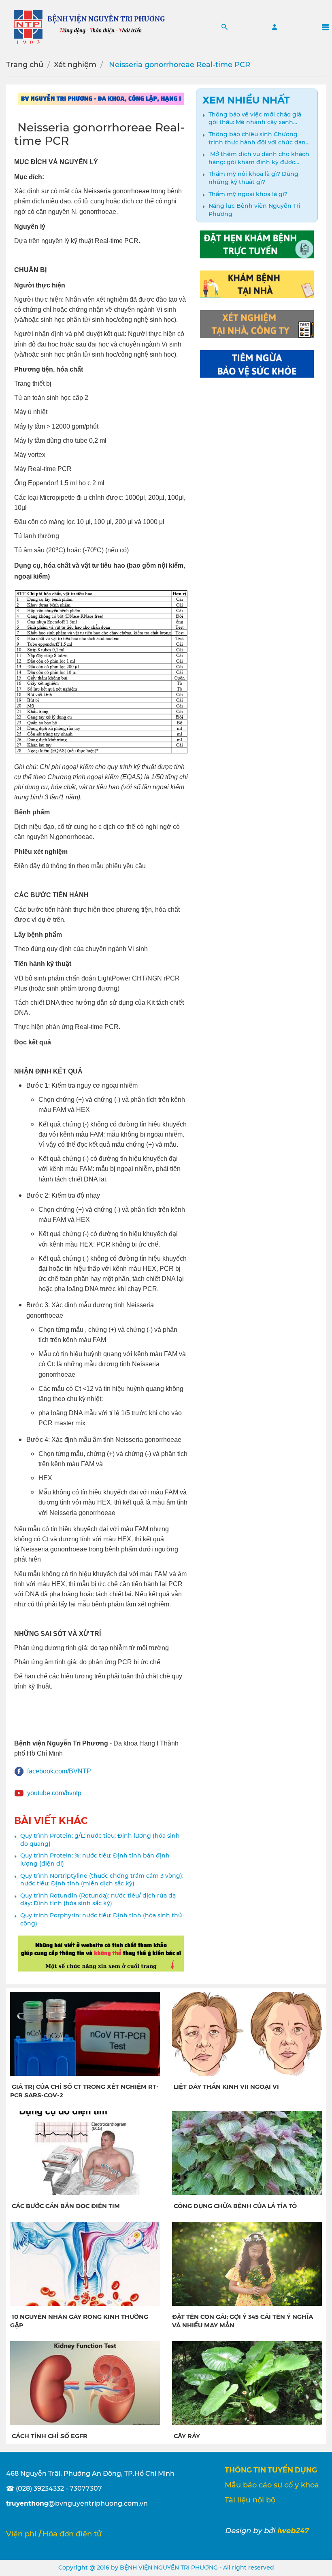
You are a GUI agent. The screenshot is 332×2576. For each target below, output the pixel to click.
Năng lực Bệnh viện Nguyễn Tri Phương (254, 210)
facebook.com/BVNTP (59, 1771)
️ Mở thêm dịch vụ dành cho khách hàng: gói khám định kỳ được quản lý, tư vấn (259, 158)
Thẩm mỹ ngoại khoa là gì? (248, 194)
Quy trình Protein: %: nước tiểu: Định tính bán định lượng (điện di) (95, 1860)
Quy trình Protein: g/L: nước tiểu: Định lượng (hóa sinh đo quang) (100, 1840)
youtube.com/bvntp (54, 1793)
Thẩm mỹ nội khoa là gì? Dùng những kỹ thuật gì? (253, 178)
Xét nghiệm (75, 65)
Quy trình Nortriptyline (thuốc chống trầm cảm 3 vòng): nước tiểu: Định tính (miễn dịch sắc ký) (102, 1880)
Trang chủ (25, 65)
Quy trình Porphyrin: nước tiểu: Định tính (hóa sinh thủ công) (101, 1919)
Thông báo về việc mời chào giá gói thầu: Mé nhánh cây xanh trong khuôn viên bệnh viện (255, 119)
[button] (225, 27)
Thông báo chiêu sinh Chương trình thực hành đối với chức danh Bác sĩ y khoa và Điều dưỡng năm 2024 (259, 138)
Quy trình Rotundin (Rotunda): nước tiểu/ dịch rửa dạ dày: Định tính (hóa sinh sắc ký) (98, 1900)
